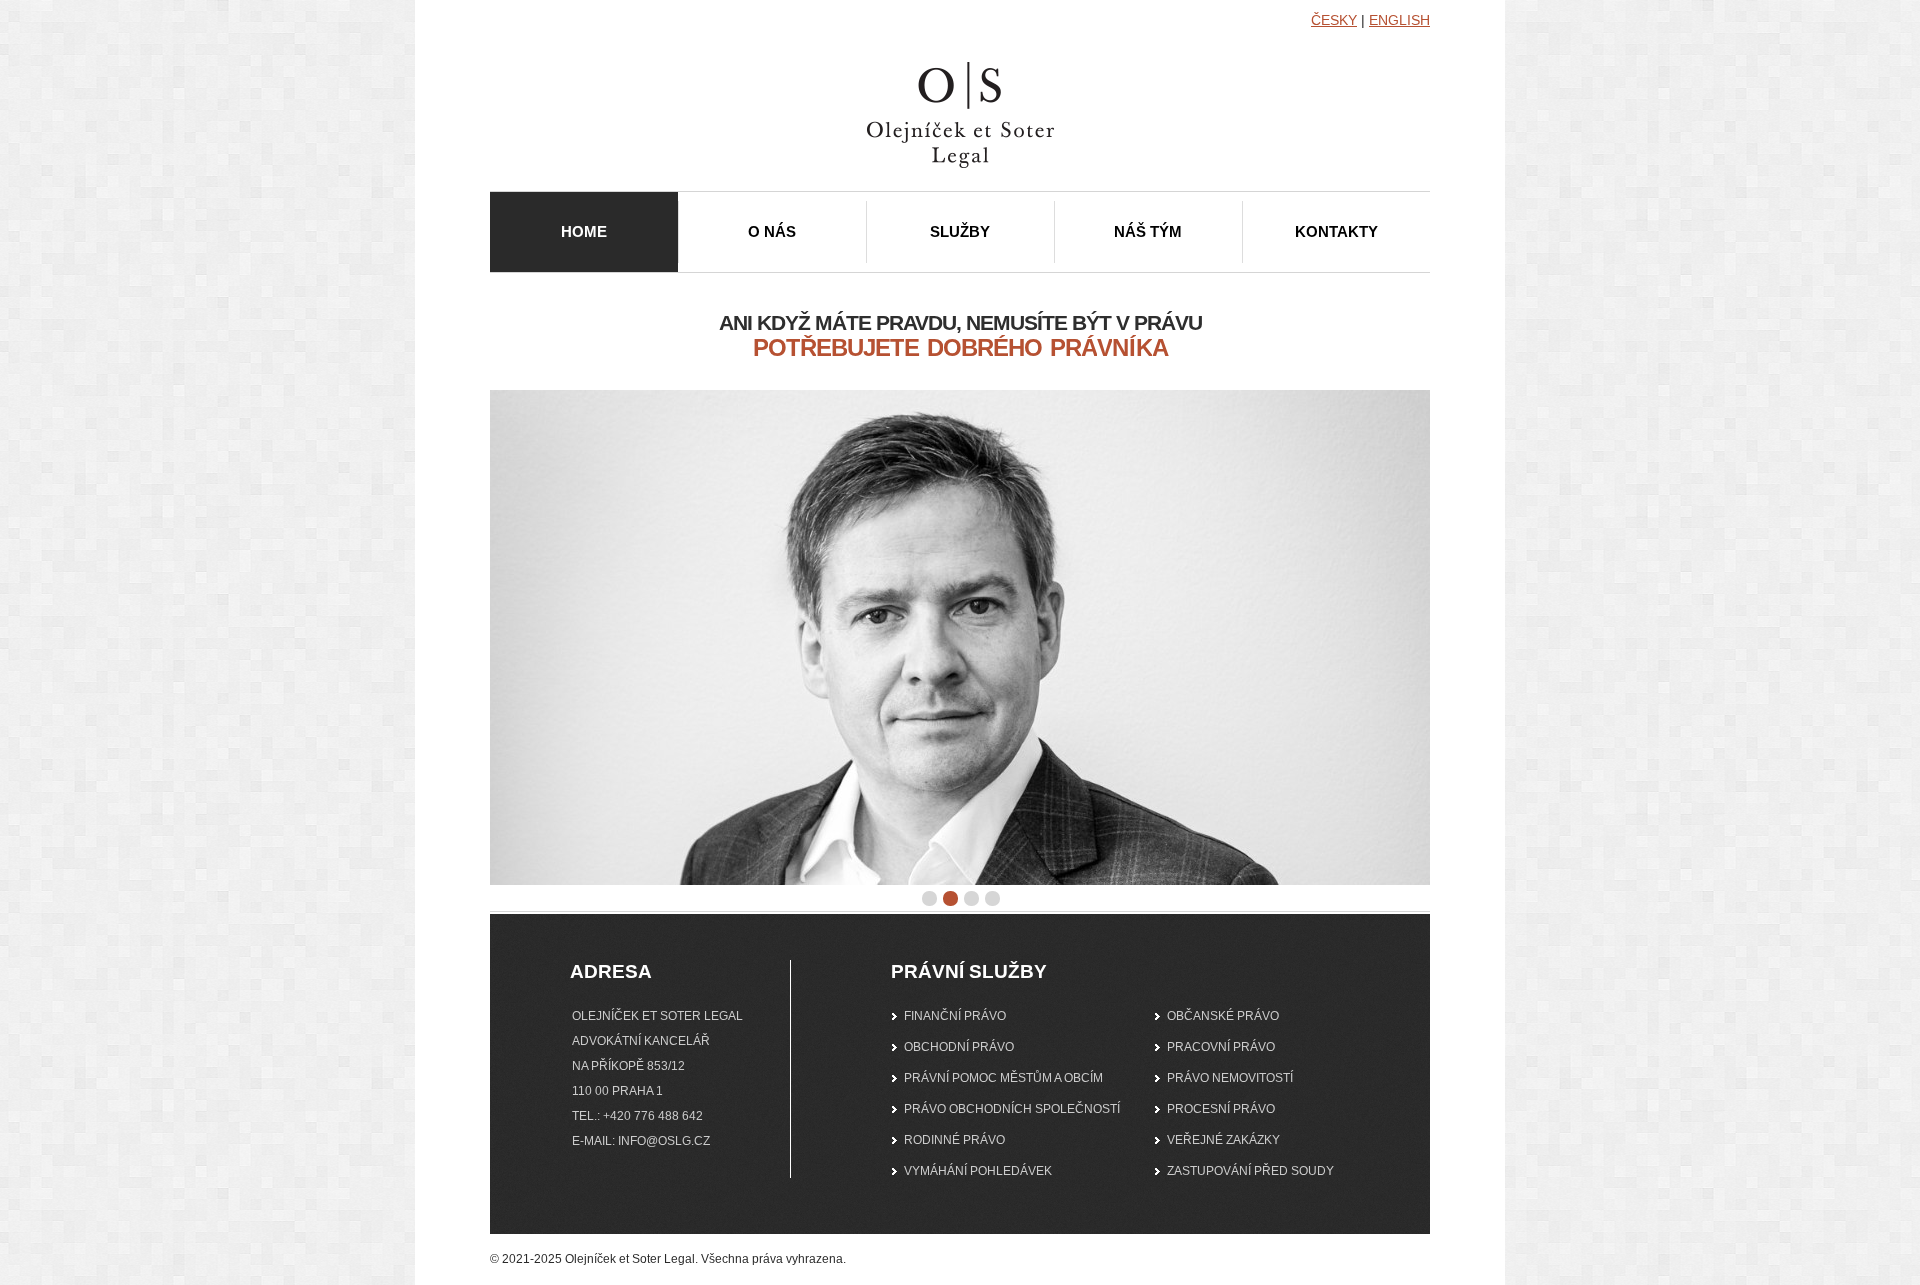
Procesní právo (1221, 1109)
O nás (772, 231)
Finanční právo (955, 1016)
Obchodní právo (959, 1047)
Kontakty (1336, 231)
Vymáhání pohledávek (978, 1171)
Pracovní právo (1221, 1047)
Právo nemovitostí (1230, 1078)
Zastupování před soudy (1250, 1171)
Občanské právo (1223, 1016)
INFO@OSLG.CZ (664, 1141)
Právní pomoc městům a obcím (1003, 1078)
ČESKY (1334, 20)
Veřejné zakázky (1223, 1140)
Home (584, 231)
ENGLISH (1399, 20)
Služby (960, 231)
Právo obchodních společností (1012, 1109)
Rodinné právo (954, 1140)
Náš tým (1148, 231)
